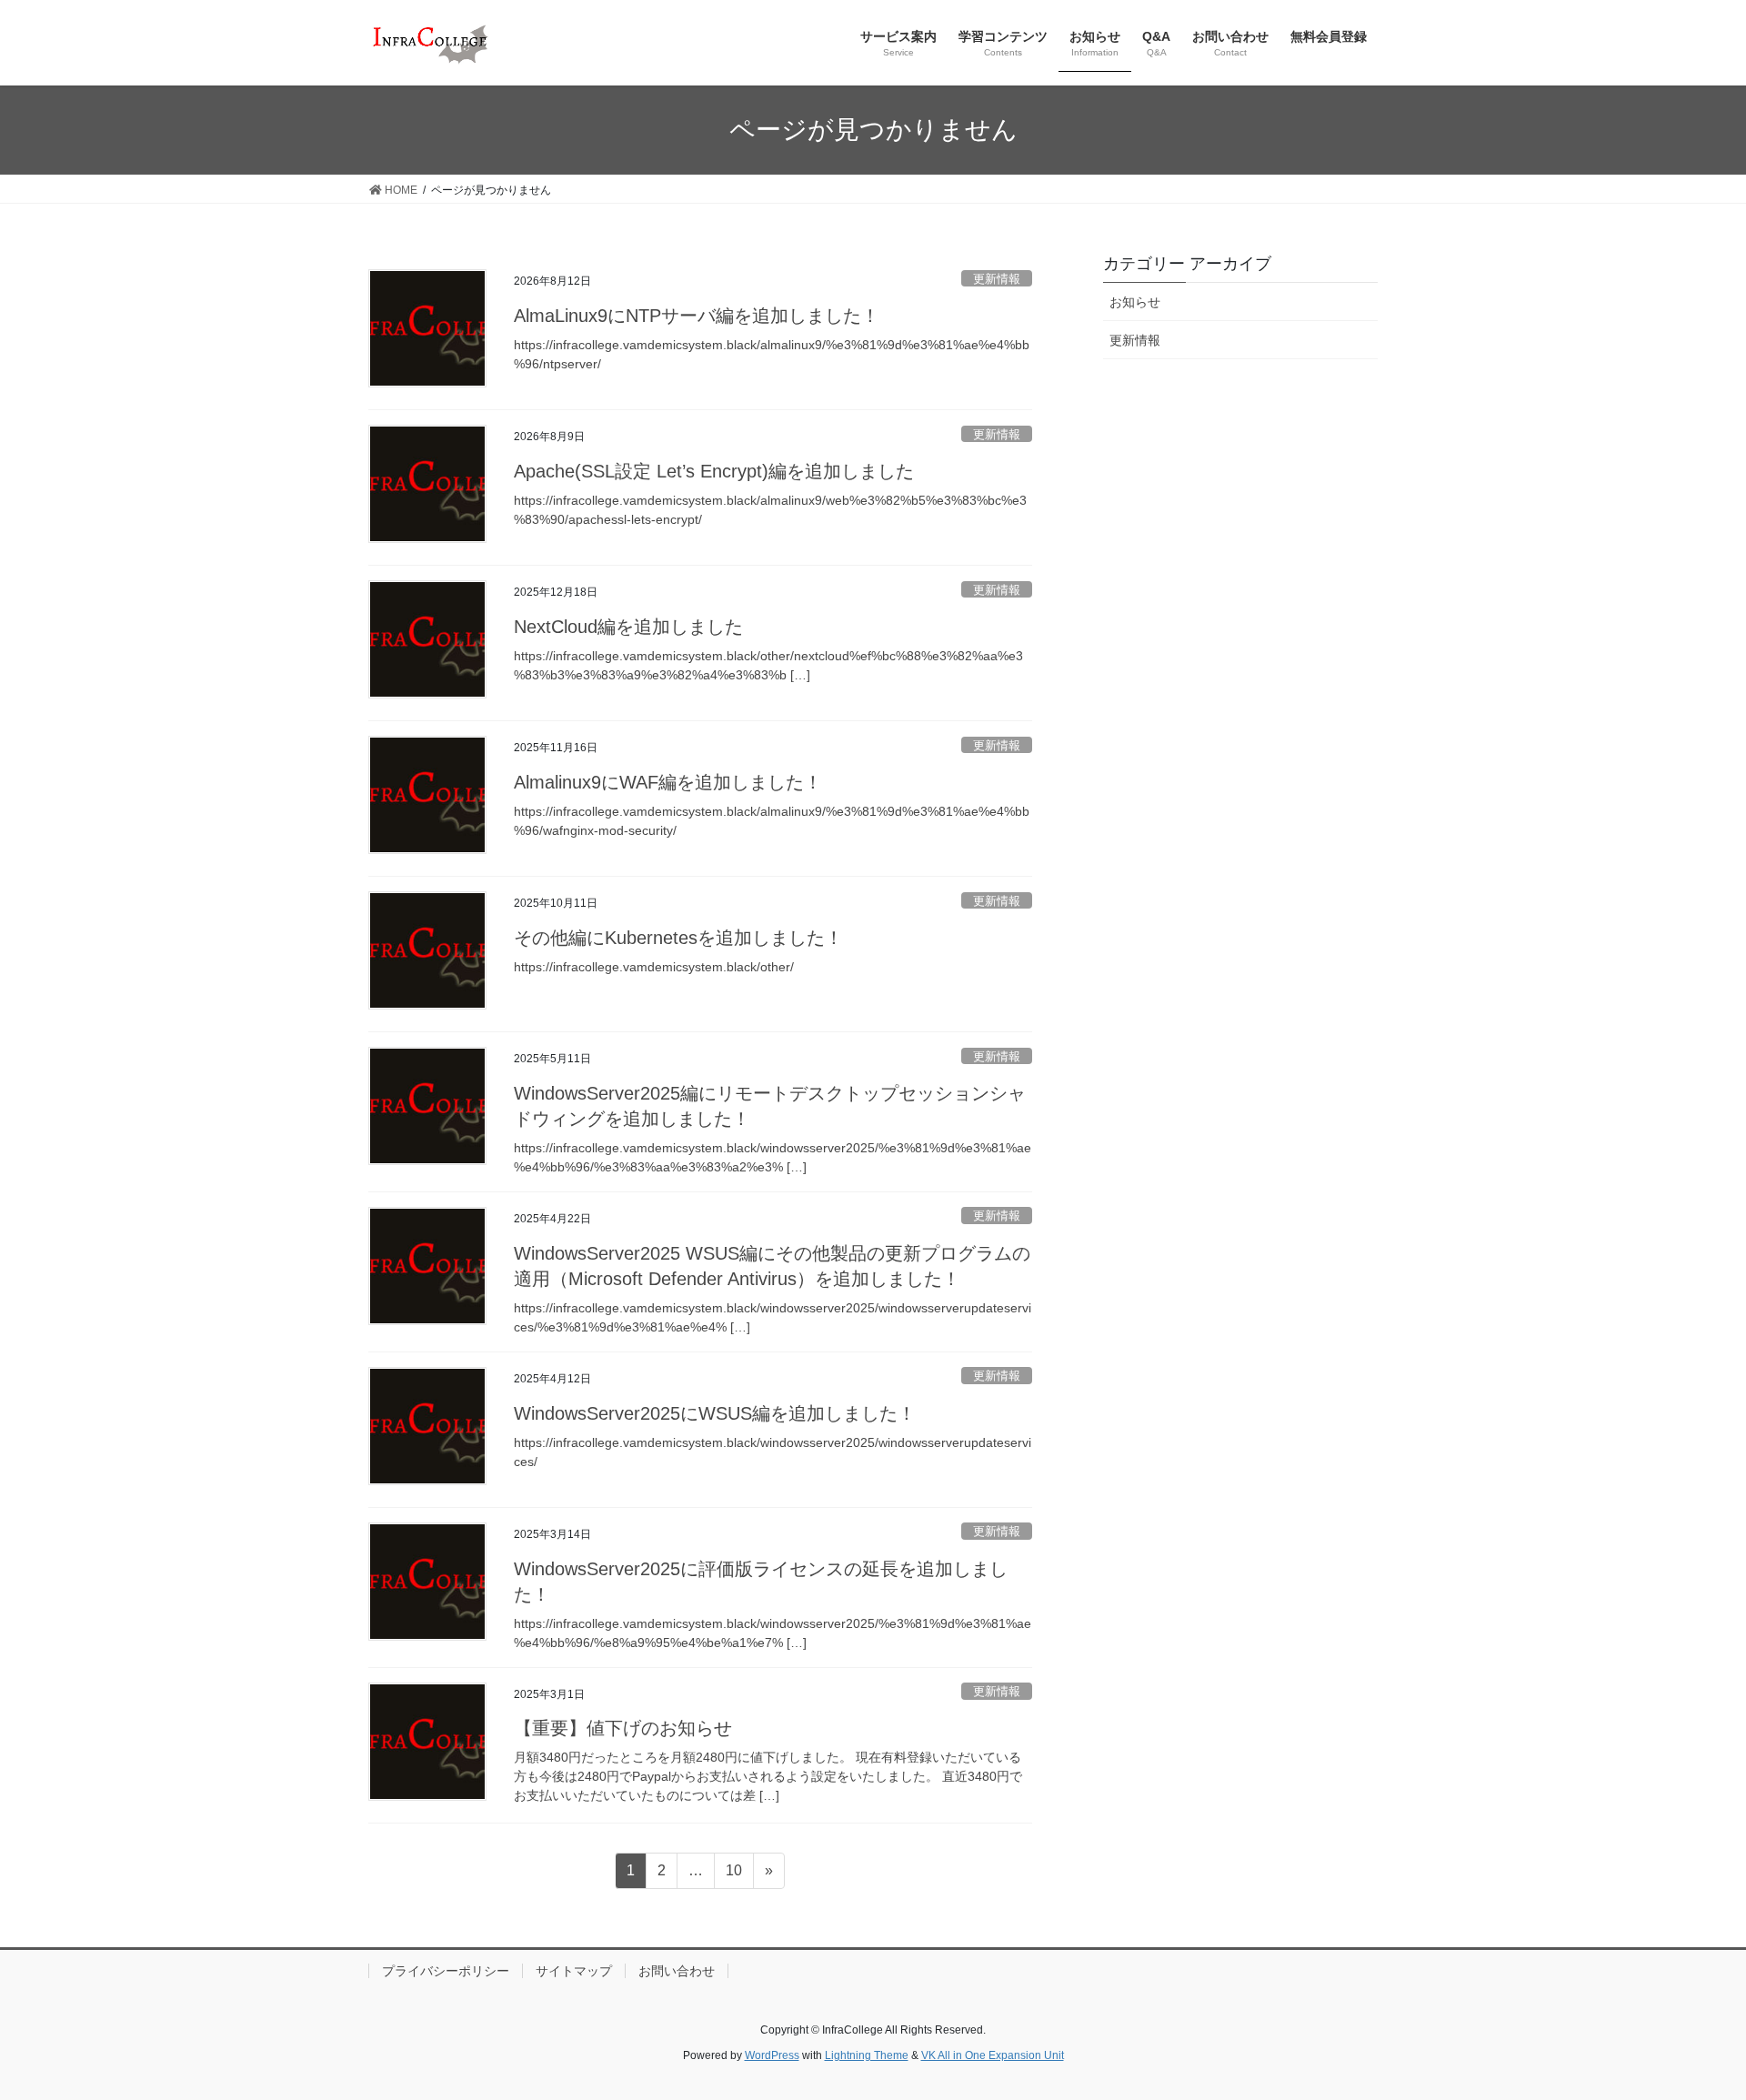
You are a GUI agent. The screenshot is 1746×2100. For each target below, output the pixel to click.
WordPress (772, 2055)
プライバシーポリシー (446, 1971)
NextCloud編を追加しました (628, 627)
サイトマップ (574, 1971)
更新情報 (997, 279)
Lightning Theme (867, 2055)
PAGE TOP (1690, 2021)
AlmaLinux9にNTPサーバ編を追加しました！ (697, 316)
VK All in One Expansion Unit (993, 2055)
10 (733, 1875)
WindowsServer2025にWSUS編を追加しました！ (715, 1413)
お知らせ (1135, 302)
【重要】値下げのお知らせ (623, 1728)
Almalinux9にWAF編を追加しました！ (668, 782)
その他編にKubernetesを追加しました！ (678, 938)
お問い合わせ (677, 1971)
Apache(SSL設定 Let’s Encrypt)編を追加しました (714, 471)
